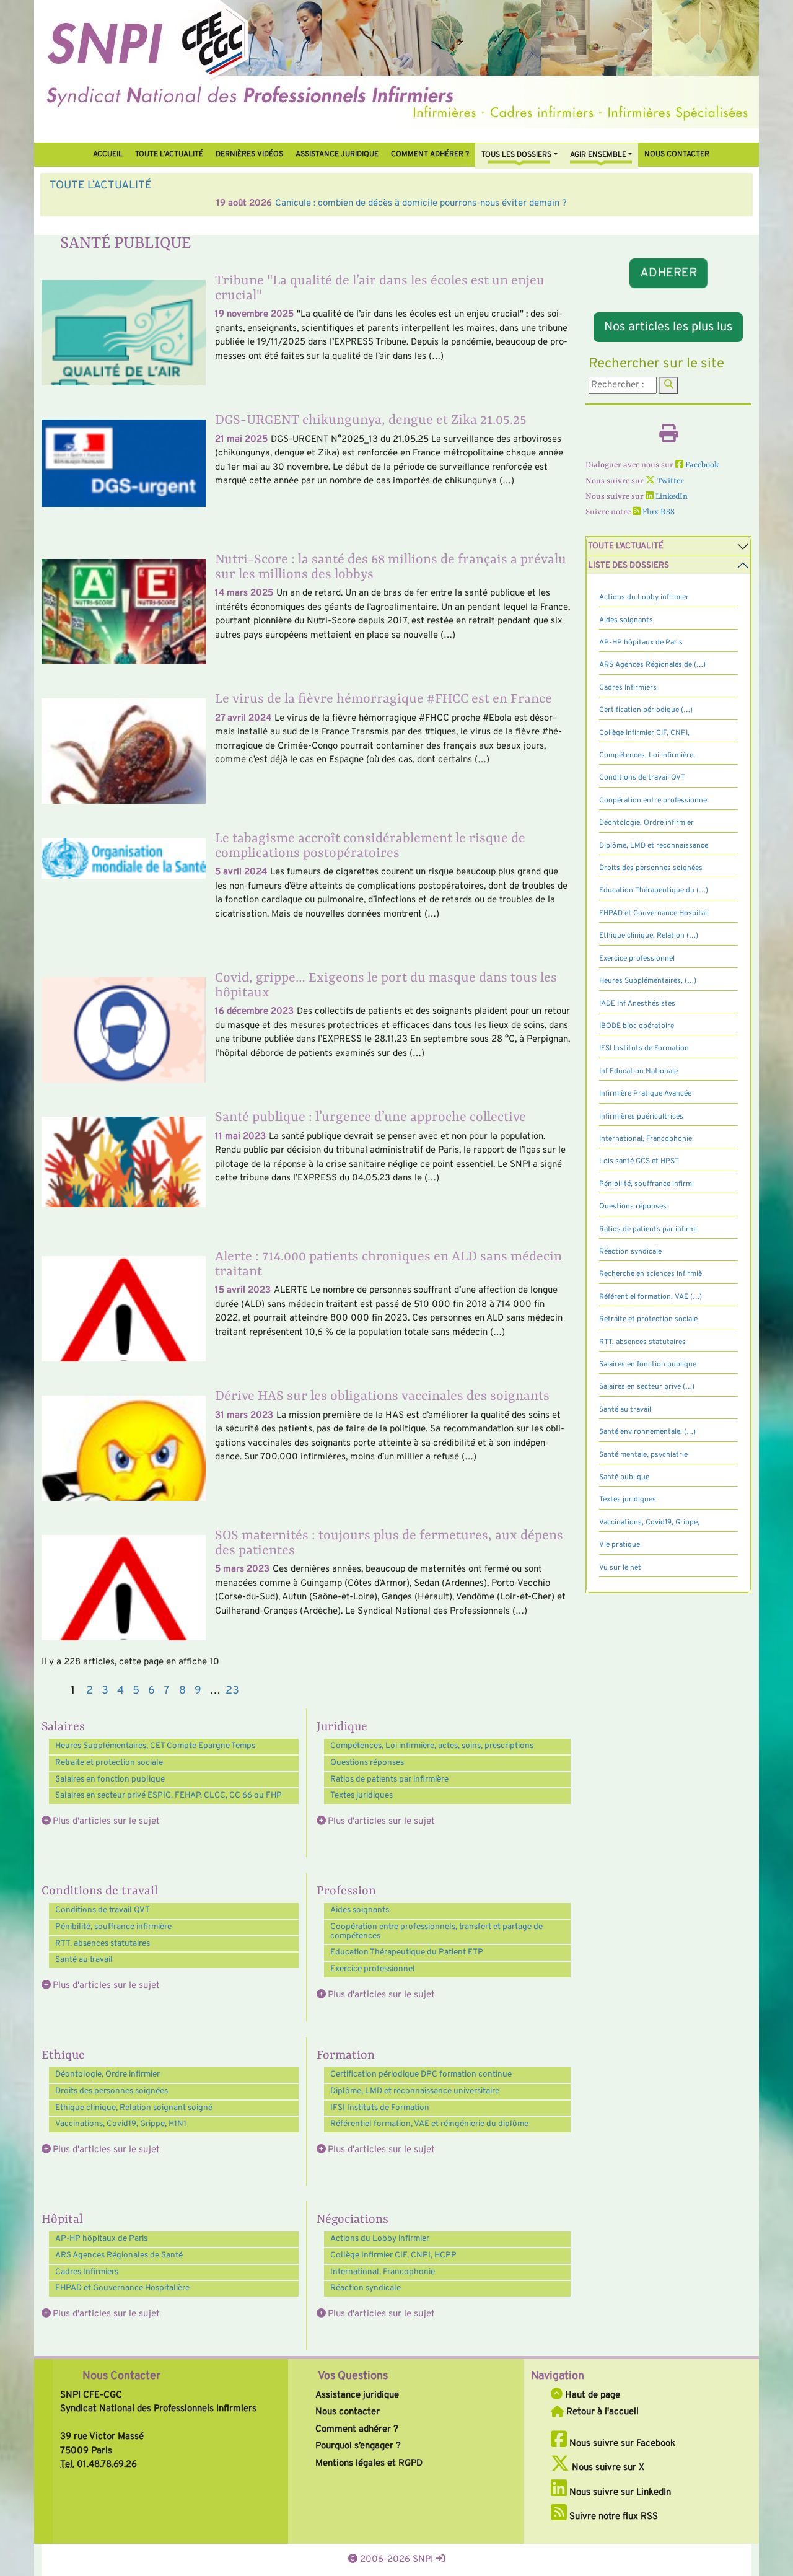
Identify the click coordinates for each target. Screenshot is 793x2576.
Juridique (342, 1727)
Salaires (63, 1727)
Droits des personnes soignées (112, 2091)
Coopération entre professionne (653, 801)
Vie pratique (620, 1545)
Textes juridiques (361, 1796)
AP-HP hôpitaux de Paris (101, 2239)
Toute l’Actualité (169, 154)
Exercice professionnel (373, 1969)
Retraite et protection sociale (109, 1763)
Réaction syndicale (366, 2288)
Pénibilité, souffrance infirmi (646, 1184)
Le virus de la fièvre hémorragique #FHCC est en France (383, 699)
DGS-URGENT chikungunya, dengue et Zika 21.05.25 (371, 420)
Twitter (669, 481)
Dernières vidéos (249, 154)
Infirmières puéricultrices (641, 1117)
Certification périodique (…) (646, 710)
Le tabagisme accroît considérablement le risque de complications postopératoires (370, 846)
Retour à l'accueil (601, 2412)
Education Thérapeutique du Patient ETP (407, 1952)
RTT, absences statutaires (103, 1944)
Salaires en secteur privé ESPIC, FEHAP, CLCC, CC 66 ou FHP (169, 1796)
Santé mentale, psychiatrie (643, 1455)
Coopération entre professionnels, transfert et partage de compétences (436, 1932)
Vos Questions (353, 2376)
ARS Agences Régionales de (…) (652, 665)
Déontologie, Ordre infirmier (107, 2074)
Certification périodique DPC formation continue (421, 2074)
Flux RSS (658, 512)
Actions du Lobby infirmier (380, 2239)
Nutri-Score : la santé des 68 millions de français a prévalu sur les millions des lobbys (391, 567)
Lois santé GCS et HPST (639, 1161)
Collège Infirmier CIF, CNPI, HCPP (393, 2255)
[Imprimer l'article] (668, 438)
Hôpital (62, 2220)
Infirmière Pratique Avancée (645, 1094)
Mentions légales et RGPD (369, 2464)
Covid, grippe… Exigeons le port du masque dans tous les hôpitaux (386, 986)
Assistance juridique (337, 154)
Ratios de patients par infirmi (648, 1229)
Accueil (108, 154)
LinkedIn (671, 497)
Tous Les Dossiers (516, 155)
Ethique (63, 2055)
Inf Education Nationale (638, 1071)
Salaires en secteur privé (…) (647, 1387)
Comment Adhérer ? (430, 154)
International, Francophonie (383, 2272)
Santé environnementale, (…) (647, 1432)
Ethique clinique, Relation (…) (649, 936)
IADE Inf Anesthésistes (637, 1004)
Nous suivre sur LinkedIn (619, 2493)
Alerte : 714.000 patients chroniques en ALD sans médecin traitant (388, 1264)
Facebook (701, 465)
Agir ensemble (598, 155)
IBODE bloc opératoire (637, 1026)
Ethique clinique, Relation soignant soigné (134, 2108)
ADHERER (668, 273)
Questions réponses (367, 1763)
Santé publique (624, 1477)
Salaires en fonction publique (110, 1779)
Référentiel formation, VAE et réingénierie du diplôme (429, 2124)
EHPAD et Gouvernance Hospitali (654, 913)
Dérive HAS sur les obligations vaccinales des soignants (382, 1396)
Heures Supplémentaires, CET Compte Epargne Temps (155, 1746)
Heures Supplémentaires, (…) (648, 981)
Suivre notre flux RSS (612, 2517)
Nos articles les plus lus (668, 327)
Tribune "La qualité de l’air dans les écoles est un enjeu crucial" (380, 288)
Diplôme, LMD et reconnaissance (654, 846)
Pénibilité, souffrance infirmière (113, 1927)
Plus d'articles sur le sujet (106, 1822)
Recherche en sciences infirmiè (651, 1274)
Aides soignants (360, 1910)
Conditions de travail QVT (103, 1910)
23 (232, 1691)
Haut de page (591, 2395)
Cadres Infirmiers (87, 2272)
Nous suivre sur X (607, 2468)
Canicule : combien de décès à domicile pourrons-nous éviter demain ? (254, 204)
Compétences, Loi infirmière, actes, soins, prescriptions (432, 1746)
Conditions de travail (100, 1891)
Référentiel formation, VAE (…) (651, 1297)
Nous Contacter (121, 2376)
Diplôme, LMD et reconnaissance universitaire (415, 2091)
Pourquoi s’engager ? (358, 2446)
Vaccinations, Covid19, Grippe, (649, 1523)
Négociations (353, 2220)
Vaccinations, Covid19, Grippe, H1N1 (121, 2124)
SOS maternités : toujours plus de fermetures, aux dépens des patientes (389, 1543)
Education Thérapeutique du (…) (654, 890)
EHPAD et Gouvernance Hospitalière (122, 2288)
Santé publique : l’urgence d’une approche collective (370, 1118)
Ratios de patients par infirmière (389, 1779)
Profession (346, 1891)
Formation (346, 2055)
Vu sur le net (620, 1568)
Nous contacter (677, 154)
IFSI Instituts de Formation (380, 2108)
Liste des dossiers (629, 565)
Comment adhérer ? (357, 2429)
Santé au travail (84, 1960)
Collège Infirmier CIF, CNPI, (644, 733)
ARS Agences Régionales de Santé (119, 2255)
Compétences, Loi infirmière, (647, 755)
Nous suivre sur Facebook (621, 2444)
